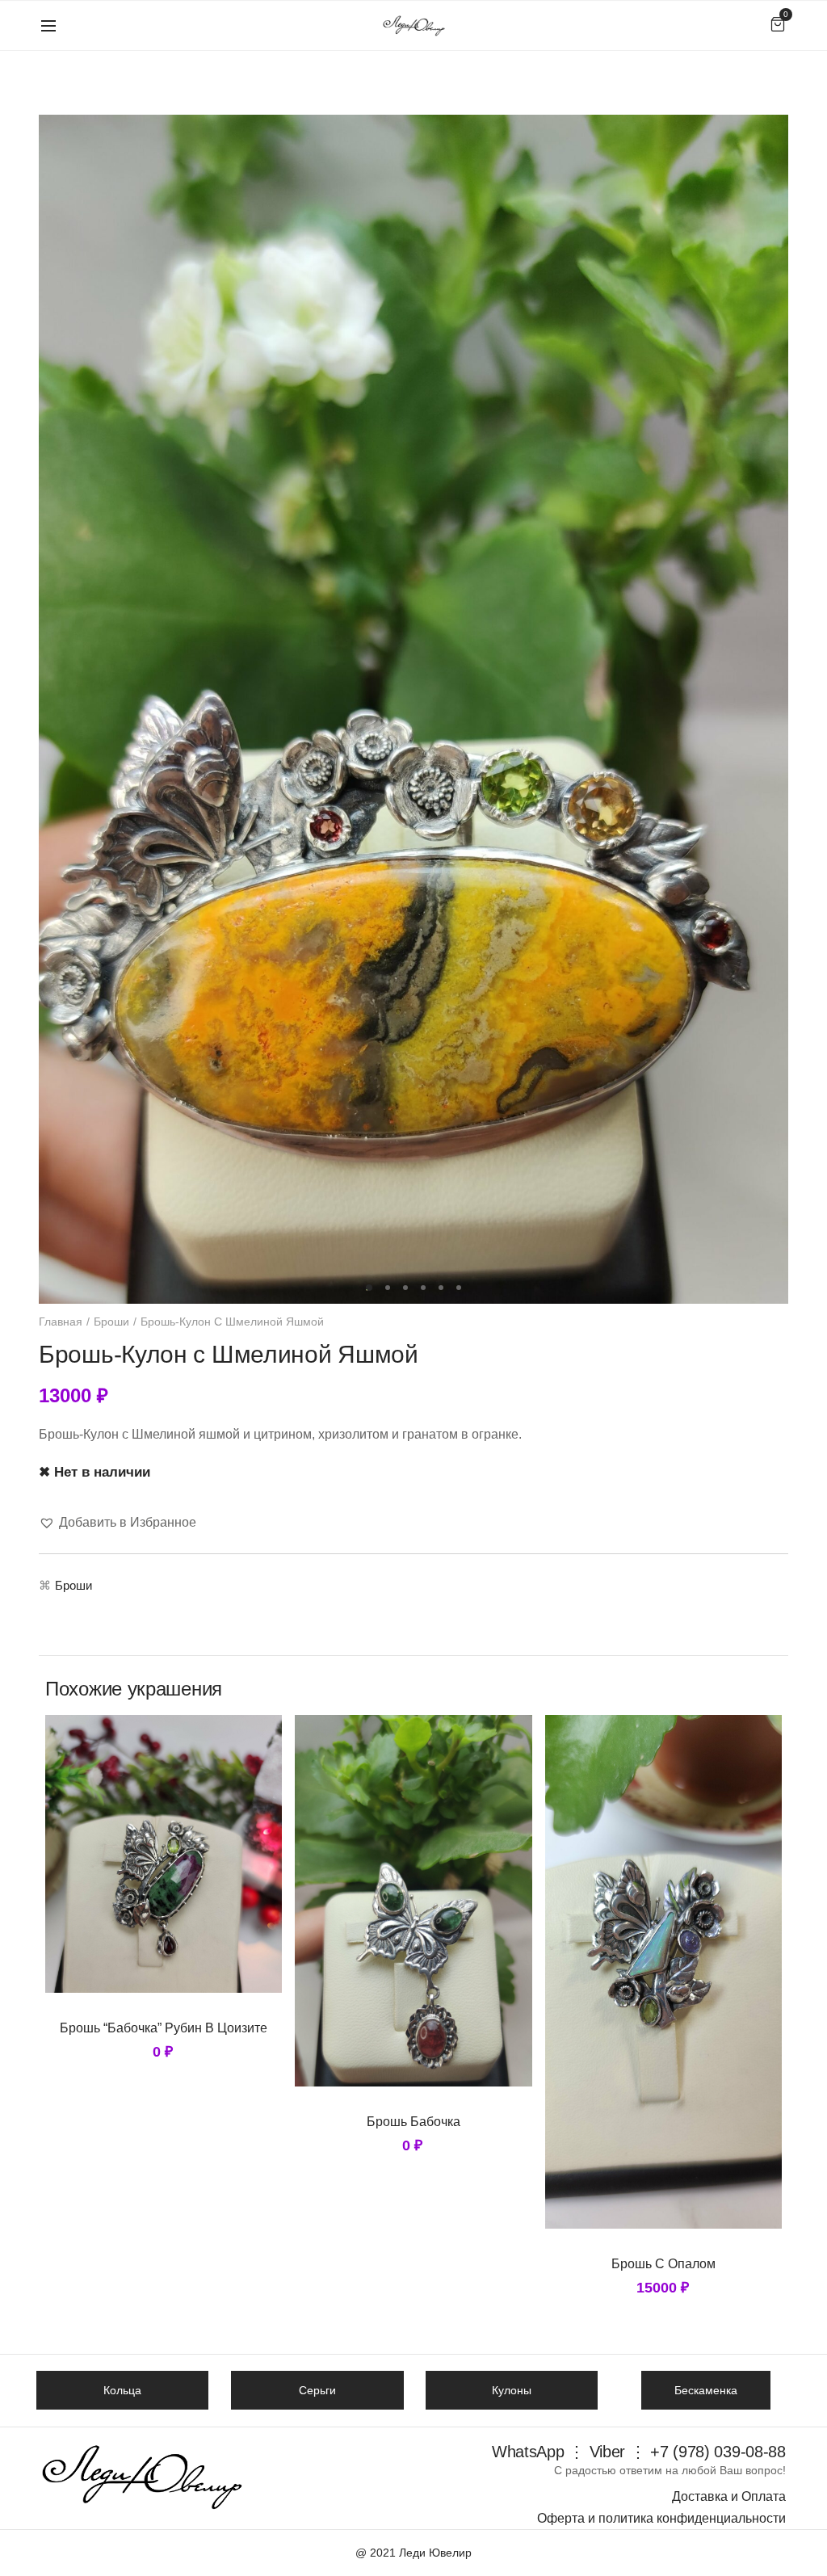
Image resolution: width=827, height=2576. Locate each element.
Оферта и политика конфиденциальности (661, 2518)
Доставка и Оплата (729, 2496)
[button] (118, 1522)
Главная (61, 1322)
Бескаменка (706, 2390)
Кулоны (512, 2390)
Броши (111, 1322)
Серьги (317, 2390)
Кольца (122, 2390)
